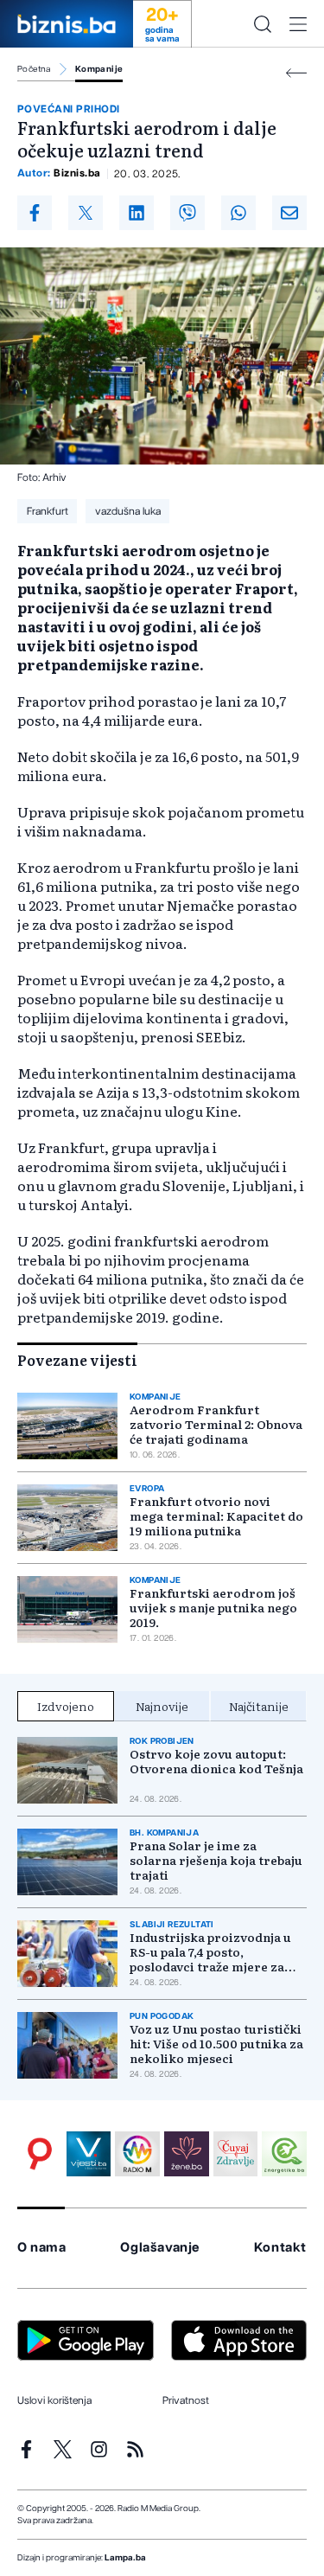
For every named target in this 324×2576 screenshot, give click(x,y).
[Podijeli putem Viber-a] (187, 213)
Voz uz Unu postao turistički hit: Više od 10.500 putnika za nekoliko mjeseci (216, 2044)
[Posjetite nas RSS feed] (135, 2449)
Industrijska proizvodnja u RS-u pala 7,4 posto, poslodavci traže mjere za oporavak (210, 1952)
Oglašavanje (160, 2248)
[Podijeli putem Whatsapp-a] (238, 213)
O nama (42, 2248)
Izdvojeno (66, 1706)
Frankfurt (48, 511)
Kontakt (280, 2248)
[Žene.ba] (187, 2154)
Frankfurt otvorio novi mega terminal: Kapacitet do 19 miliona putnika (216, 1516)
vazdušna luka (128, 511)
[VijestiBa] (89, 2154)
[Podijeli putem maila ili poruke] (289, 213)
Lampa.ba (125, 2558)
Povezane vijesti (77, 1360)
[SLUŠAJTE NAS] (137, 2154)
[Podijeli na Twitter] (86, 213)
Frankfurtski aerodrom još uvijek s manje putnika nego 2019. (213, 1608)
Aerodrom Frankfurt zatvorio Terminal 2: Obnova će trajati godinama (216, 1424)
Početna (34, 69)
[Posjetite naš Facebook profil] (26, 2449)
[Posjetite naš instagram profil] (99, 2449)
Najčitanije (259, 1706)
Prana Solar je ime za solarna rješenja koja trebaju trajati (216, 1860)
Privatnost (186, 2400)
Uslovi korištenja (54, 2400)
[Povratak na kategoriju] (296, 73)
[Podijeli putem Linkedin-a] (137, 213)
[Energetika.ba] (284, 2154)
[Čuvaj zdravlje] (236, 2154)
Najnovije (162, 1706)
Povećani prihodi (69, 109)
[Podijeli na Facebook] (35, 213)
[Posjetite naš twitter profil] (63, 2449)
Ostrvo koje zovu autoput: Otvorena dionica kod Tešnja (216, 1761)
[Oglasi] (40, 2154)
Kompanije (99, 69)
